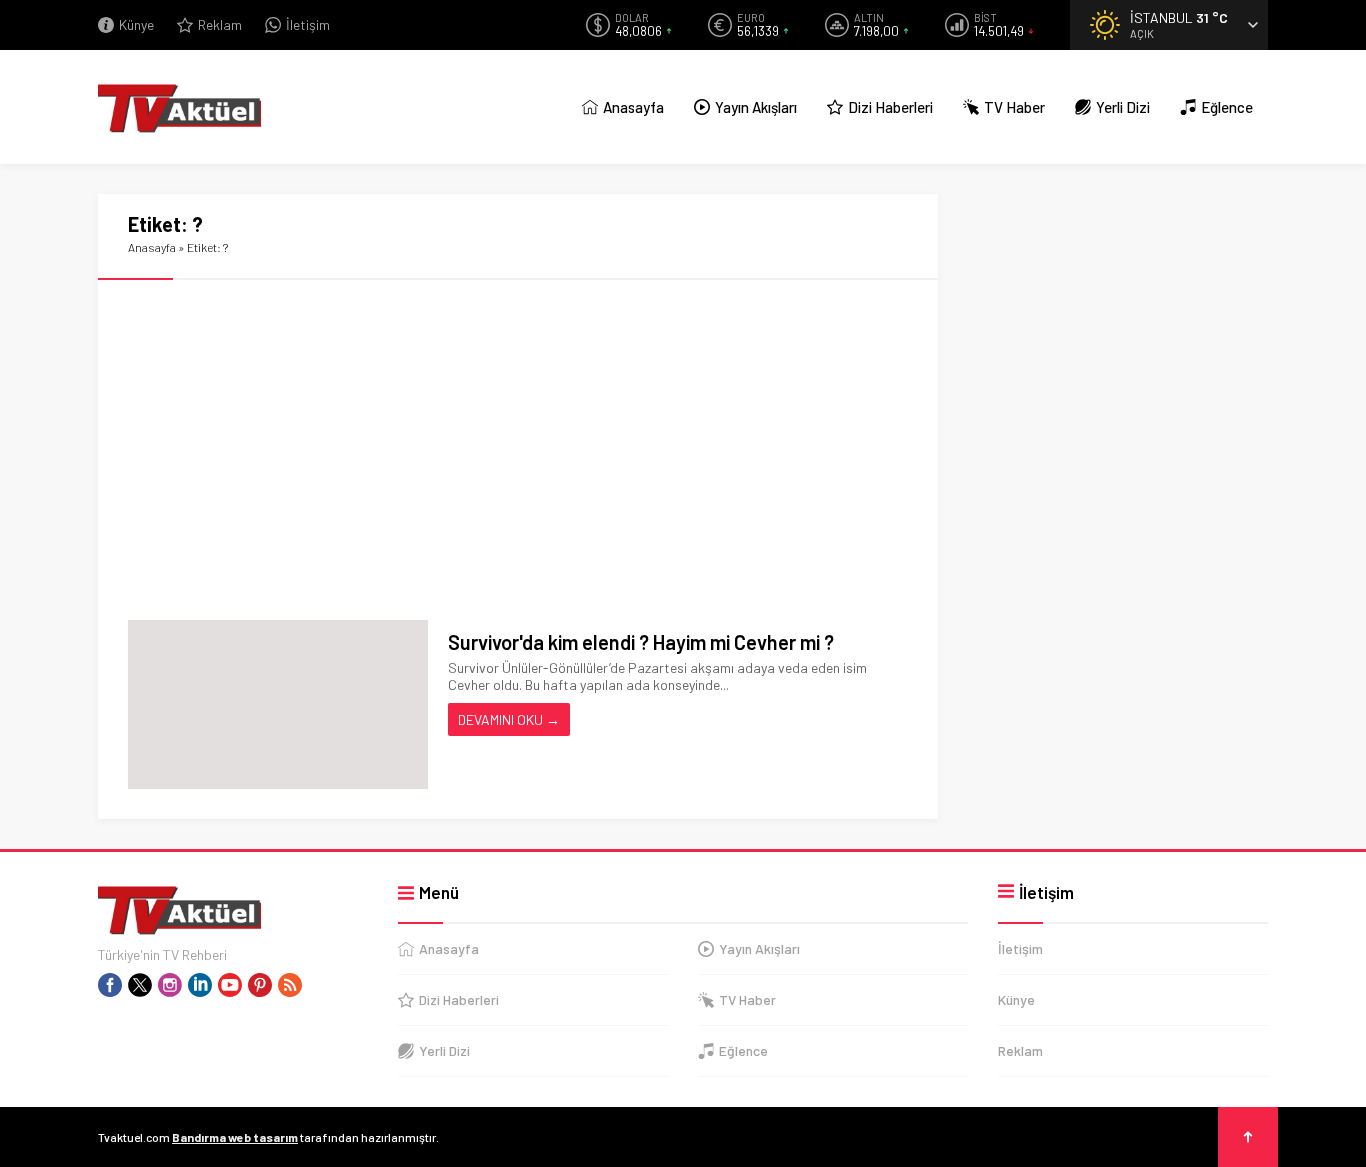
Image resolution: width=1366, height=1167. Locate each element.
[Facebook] (110, 985)
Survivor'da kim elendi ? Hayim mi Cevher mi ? (641, 642)
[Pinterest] (260, 985)
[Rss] (290, 985)
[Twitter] (140, 985)
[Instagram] (170, 985)
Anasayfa (152, 247)
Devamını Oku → (509, 719)
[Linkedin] (200, 985)
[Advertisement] (518, 450)
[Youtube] (230, 985)
